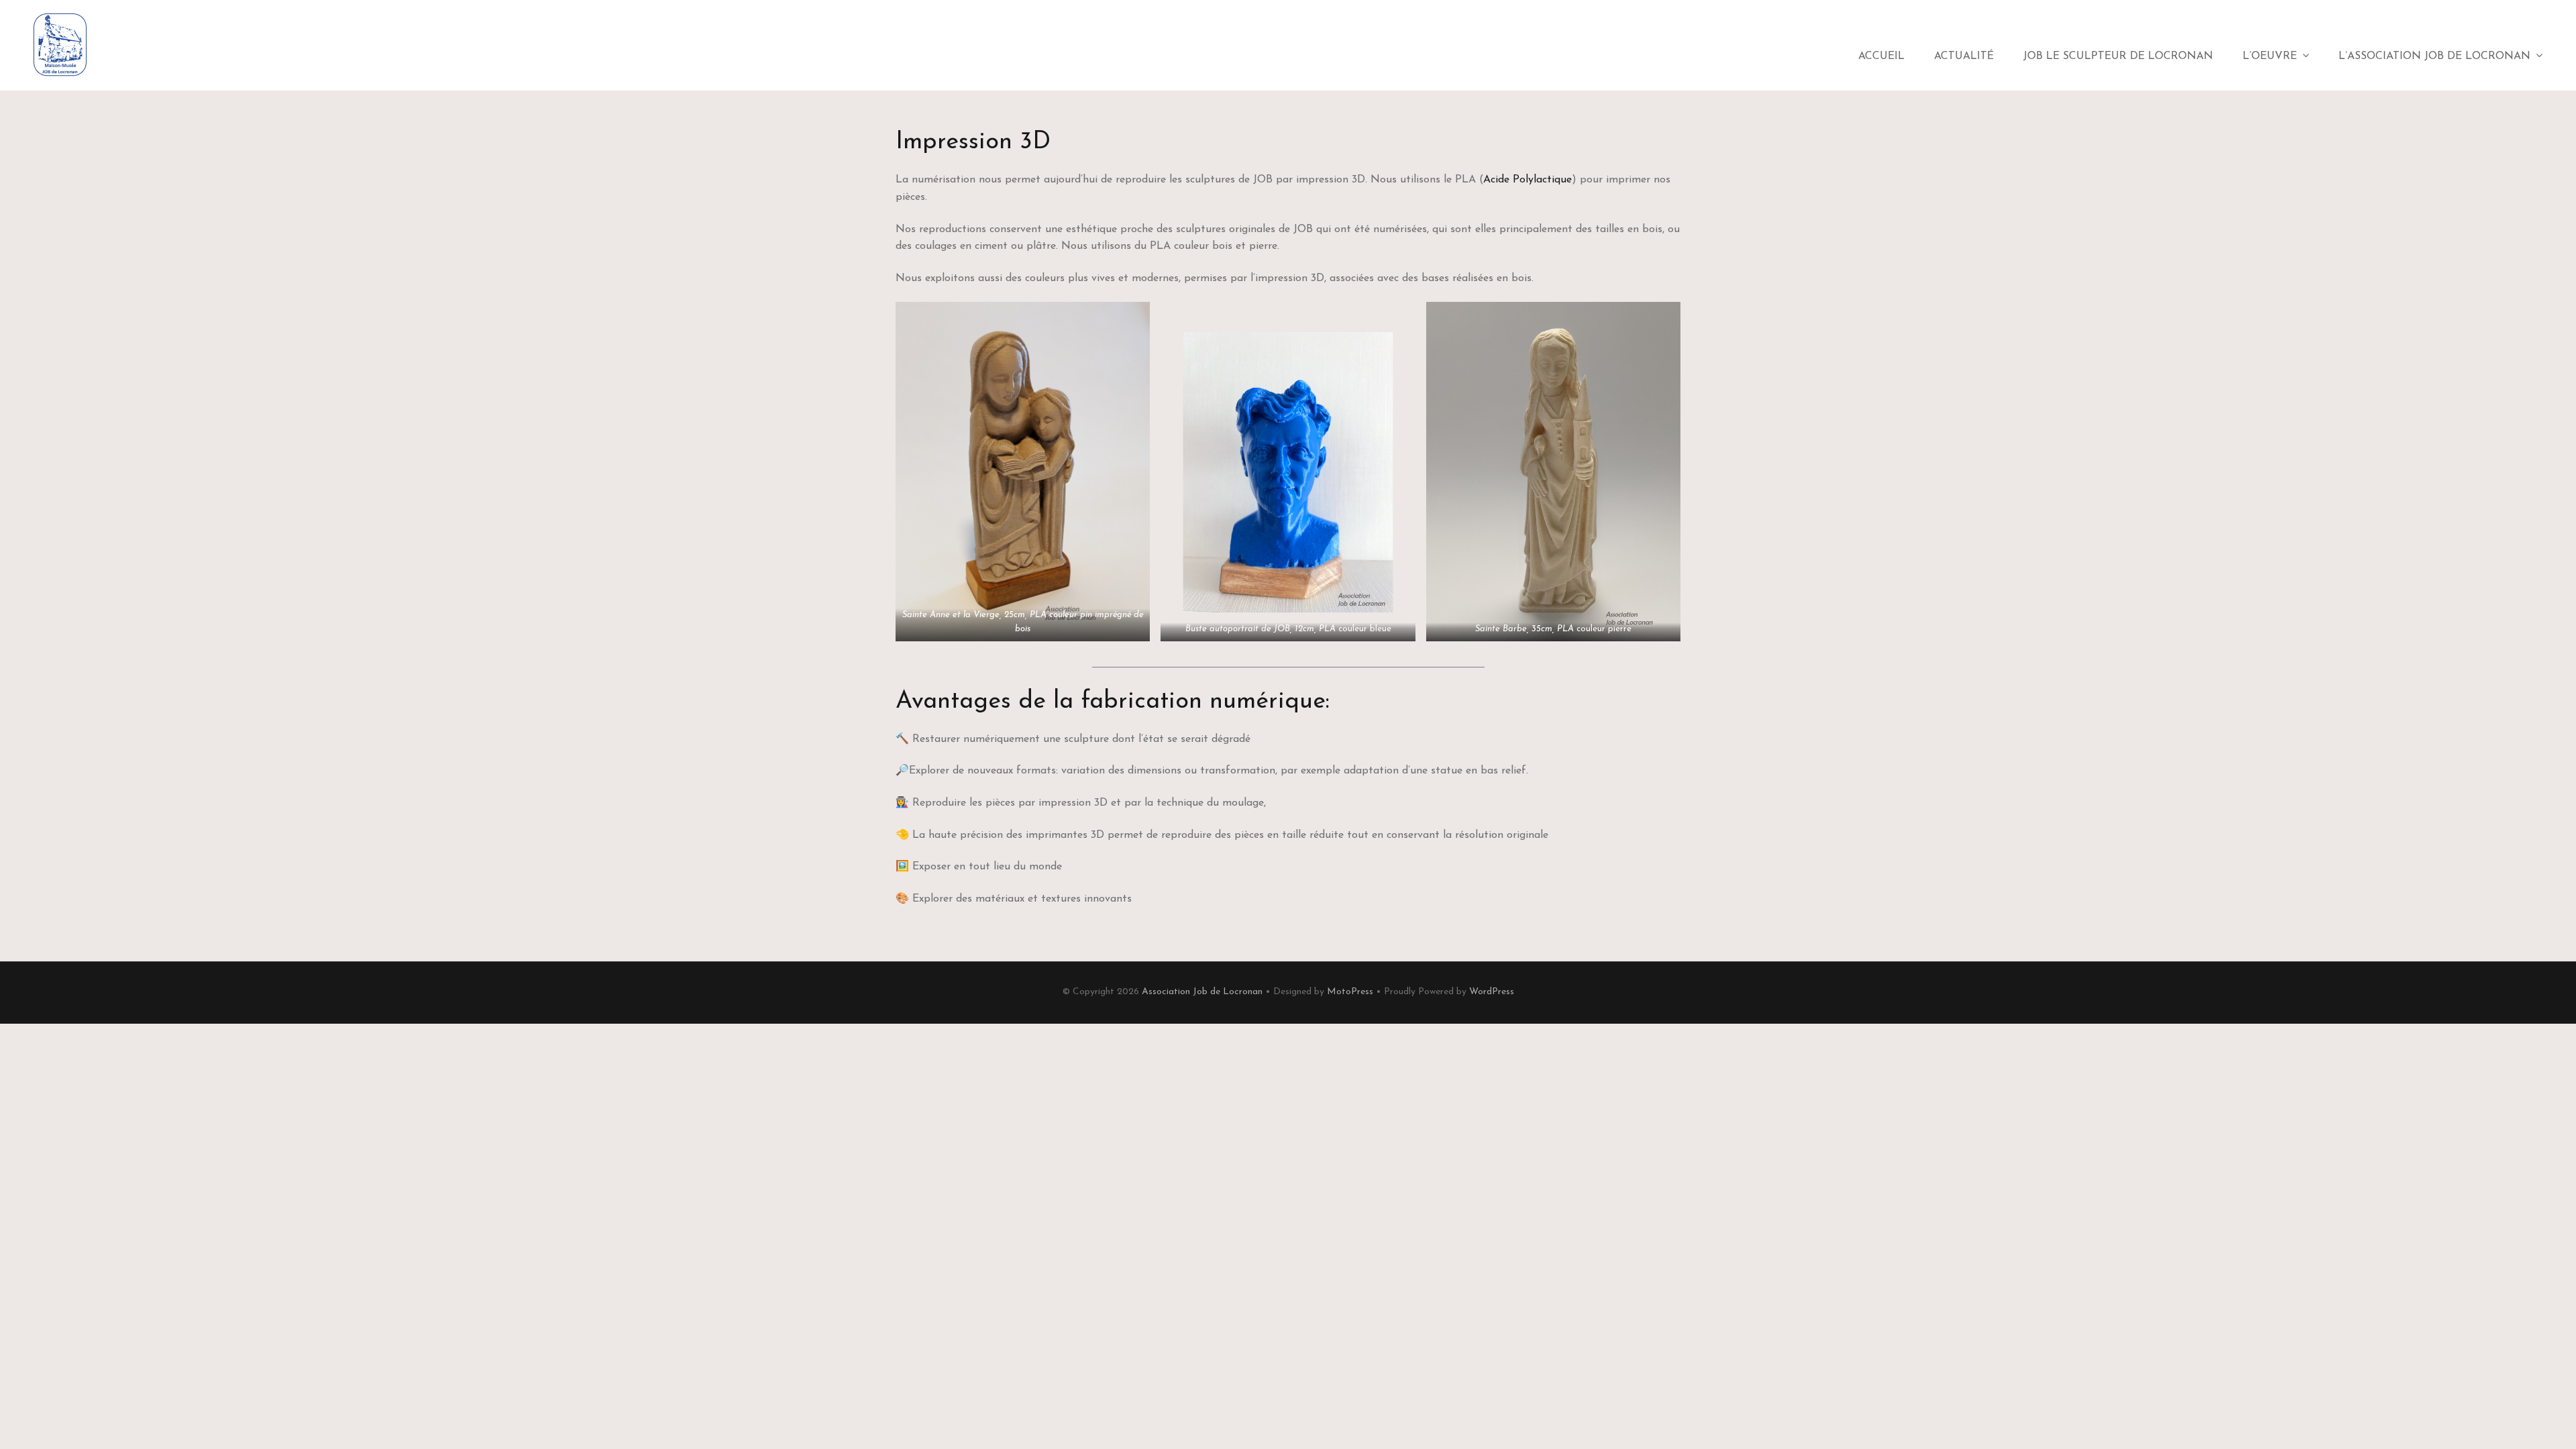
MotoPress (1350, 992)
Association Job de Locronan (1202, 992)
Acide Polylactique (1527, 180)
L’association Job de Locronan (2434, 56)
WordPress (1492, 992)
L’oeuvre (2270, 56)
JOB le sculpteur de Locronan (2118, 56)
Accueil (1881, 56)
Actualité (1964, 56)
